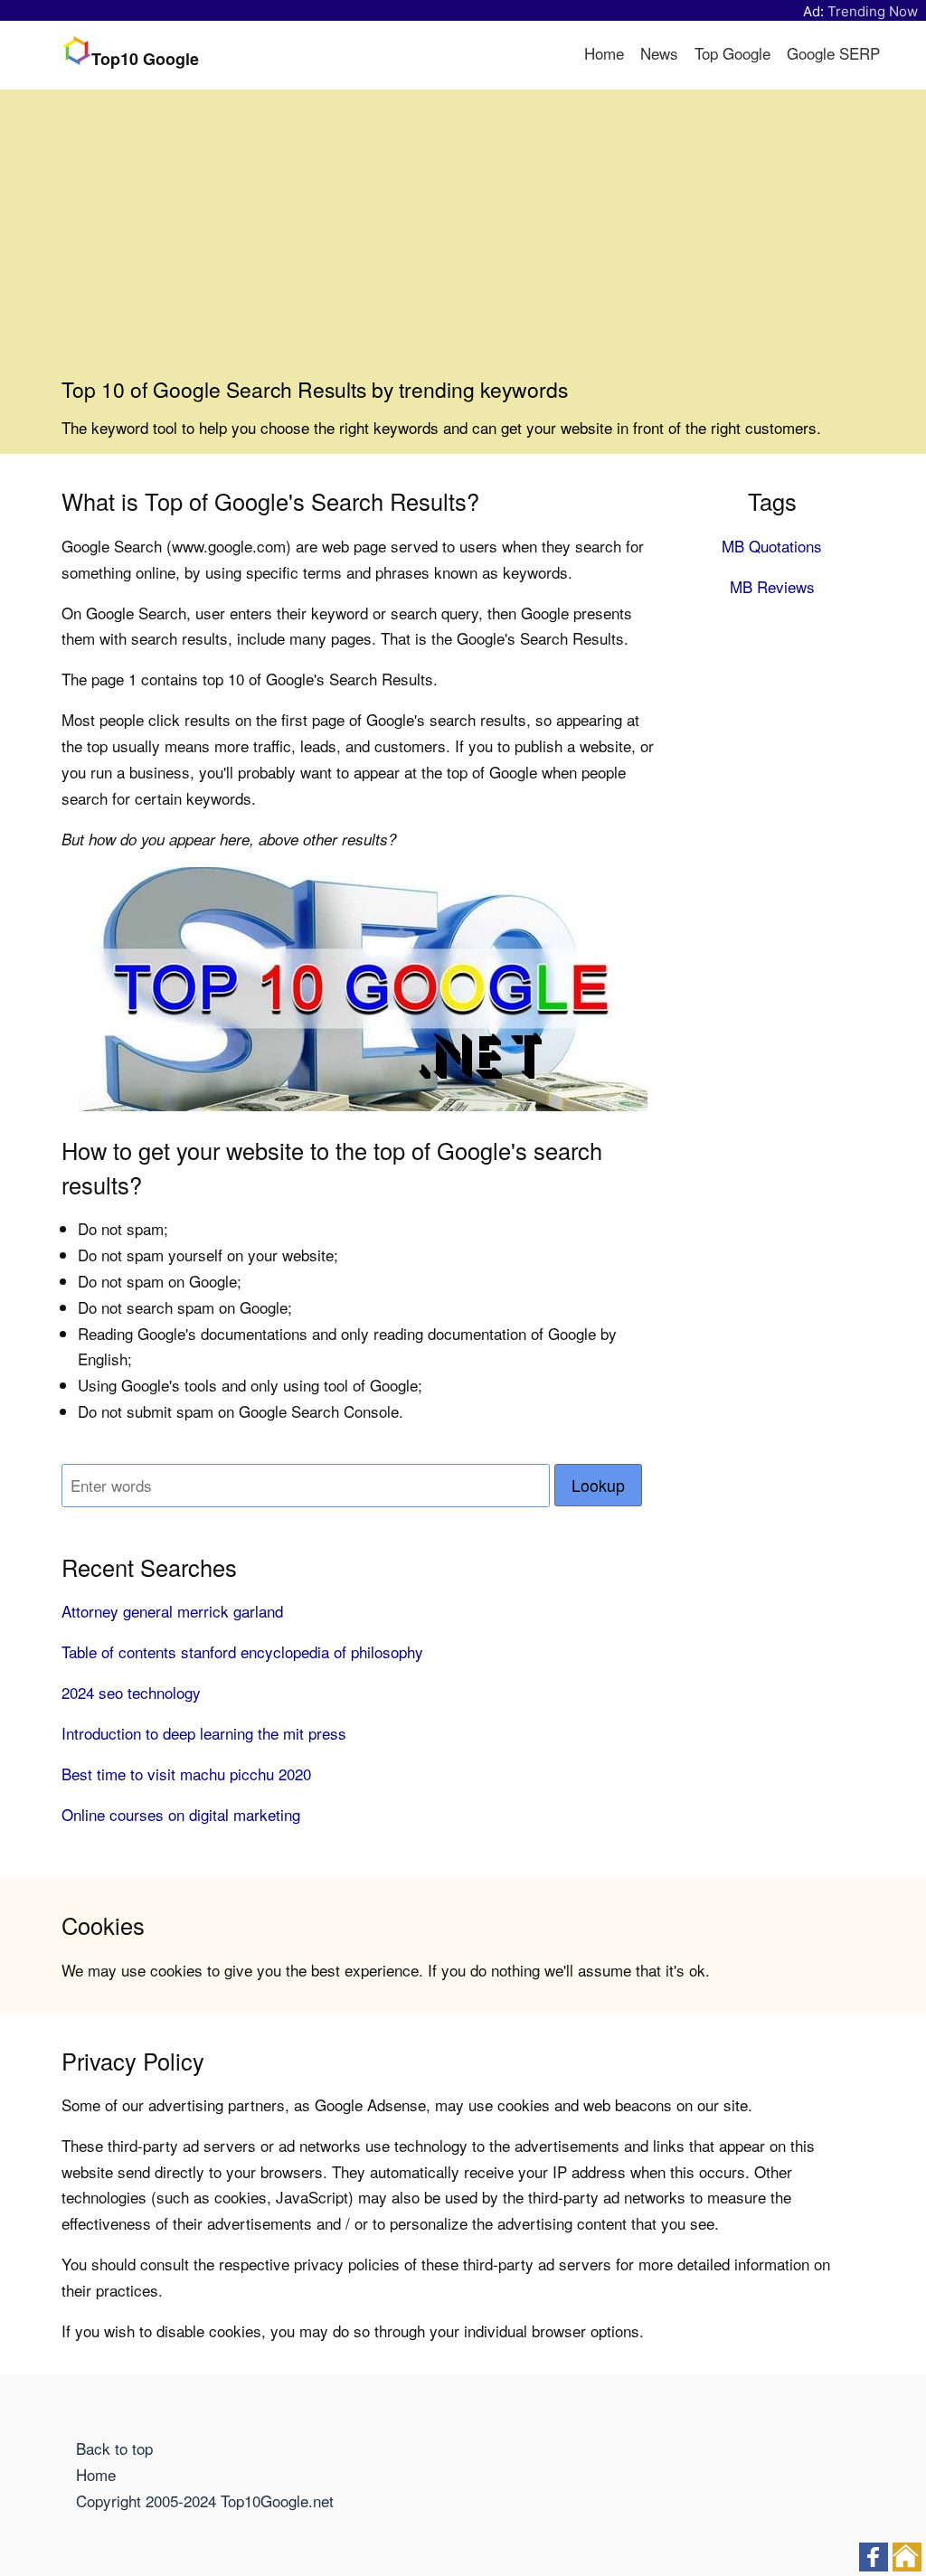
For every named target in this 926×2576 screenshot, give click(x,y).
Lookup (598, 1485)
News (659, 53)
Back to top (114, 2448)
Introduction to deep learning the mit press (204, 1733)
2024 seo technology (131, 1692)
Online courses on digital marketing (181, 1814)
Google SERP (833, 53)
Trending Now (873, 11)
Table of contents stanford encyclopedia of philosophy (242, 1651)
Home (604, 53)
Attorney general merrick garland (172, 1611)
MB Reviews (772, 586)
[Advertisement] (463, 241)
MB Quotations (772, 546)
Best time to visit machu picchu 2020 (186, 1774)
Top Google (732, 53)
